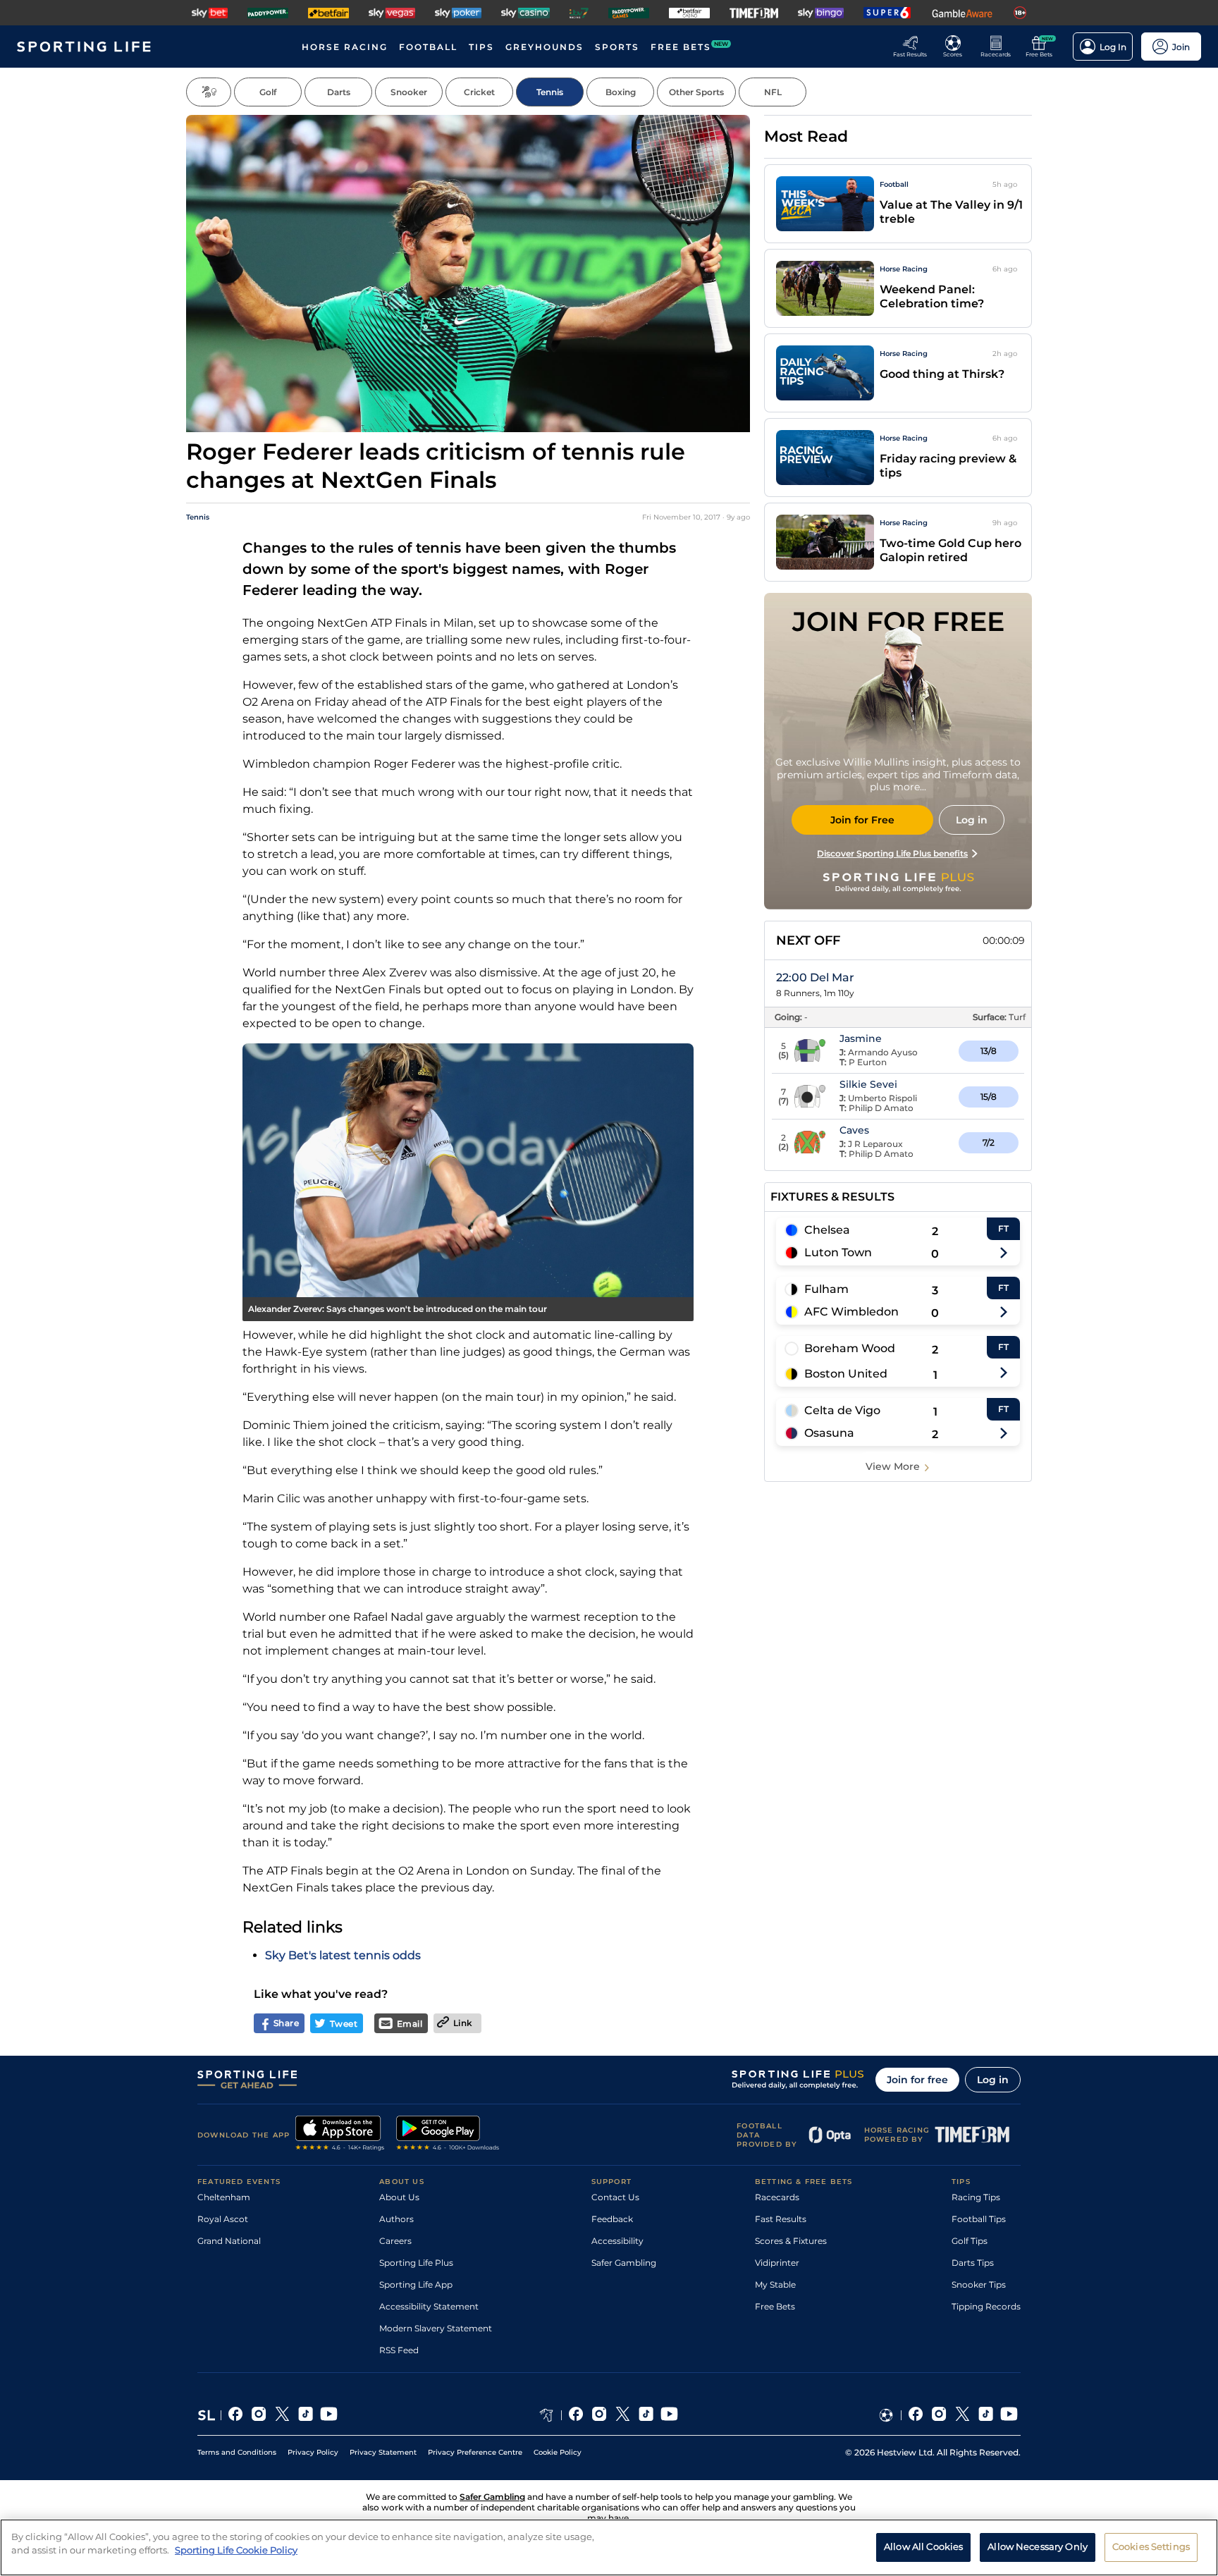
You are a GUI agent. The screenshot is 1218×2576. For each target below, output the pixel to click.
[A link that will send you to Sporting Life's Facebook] (236, 2415)
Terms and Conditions (237, 2452)
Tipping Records (986, 2306)
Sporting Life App (416, 2284)
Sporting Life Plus (416, 2263)
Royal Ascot (223, 2219)
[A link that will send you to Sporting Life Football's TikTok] (986, 2415)
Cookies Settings (1151, 2546)
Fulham (826, 1289)
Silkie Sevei (868, 1084)
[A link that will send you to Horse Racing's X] (623, 2415)
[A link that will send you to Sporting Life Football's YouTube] (1009, 2415)
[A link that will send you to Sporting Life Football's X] (962, 2415)
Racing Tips (976, 2197)
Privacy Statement (383, 2452)
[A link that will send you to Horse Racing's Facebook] (576, 2415)
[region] (609, 2547)
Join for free (917, 2080)
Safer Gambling (624, 2263)
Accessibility (617, 2241)
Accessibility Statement (429, 2306)
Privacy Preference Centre (475, 2452)
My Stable (775, 2284)
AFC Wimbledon (851, 1312)
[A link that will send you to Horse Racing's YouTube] (669, 2415)
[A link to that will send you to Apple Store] (340, 2135)
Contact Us (615, 2197)
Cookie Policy (558, 2452)
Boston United (846, 1374)
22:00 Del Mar (815, 977)
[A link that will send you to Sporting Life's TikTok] (306, 2415)
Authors (396, 2219)
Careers (395, 2241)
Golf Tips (970, 2241)
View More (893, 1466)
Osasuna (829, 1433)
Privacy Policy (313, 2452)
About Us (399, 2197)
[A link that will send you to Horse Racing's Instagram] (599, 2415)
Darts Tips (973, 2263)
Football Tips (979, 2219)
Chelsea (827, 1230)
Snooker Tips (979, 2284)
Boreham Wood (850, 1348)
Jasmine (861, 1038)
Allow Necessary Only (1038, 2546)
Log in (993, 2080)
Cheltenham (224, 2197)
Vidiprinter (777, 2263)
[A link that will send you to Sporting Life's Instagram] (259, 2415)
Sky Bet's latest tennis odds (343, 1955)
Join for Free (862, 820)
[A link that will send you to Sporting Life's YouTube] (329, 2415)
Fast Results (781, 2219)
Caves (854, 1130)
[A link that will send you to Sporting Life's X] (282, 2415)
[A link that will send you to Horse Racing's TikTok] (646, 2415)
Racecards (777, 2197)
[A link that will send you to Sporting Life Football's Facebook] (916, 2415)
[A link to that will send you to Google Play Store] (448, 2135)
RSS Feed (399, 2350)
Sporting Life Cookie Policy (236, 2550)
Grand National (229, 2241)
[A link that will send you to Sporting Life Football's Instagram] (939, 2415)
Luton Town (838, 1252)
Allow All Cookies (923, 2546)
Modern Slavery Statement (436, 2328)
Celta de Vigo (842, 1410)
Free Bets (775, 2306)
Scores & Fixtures (791, 2241)
